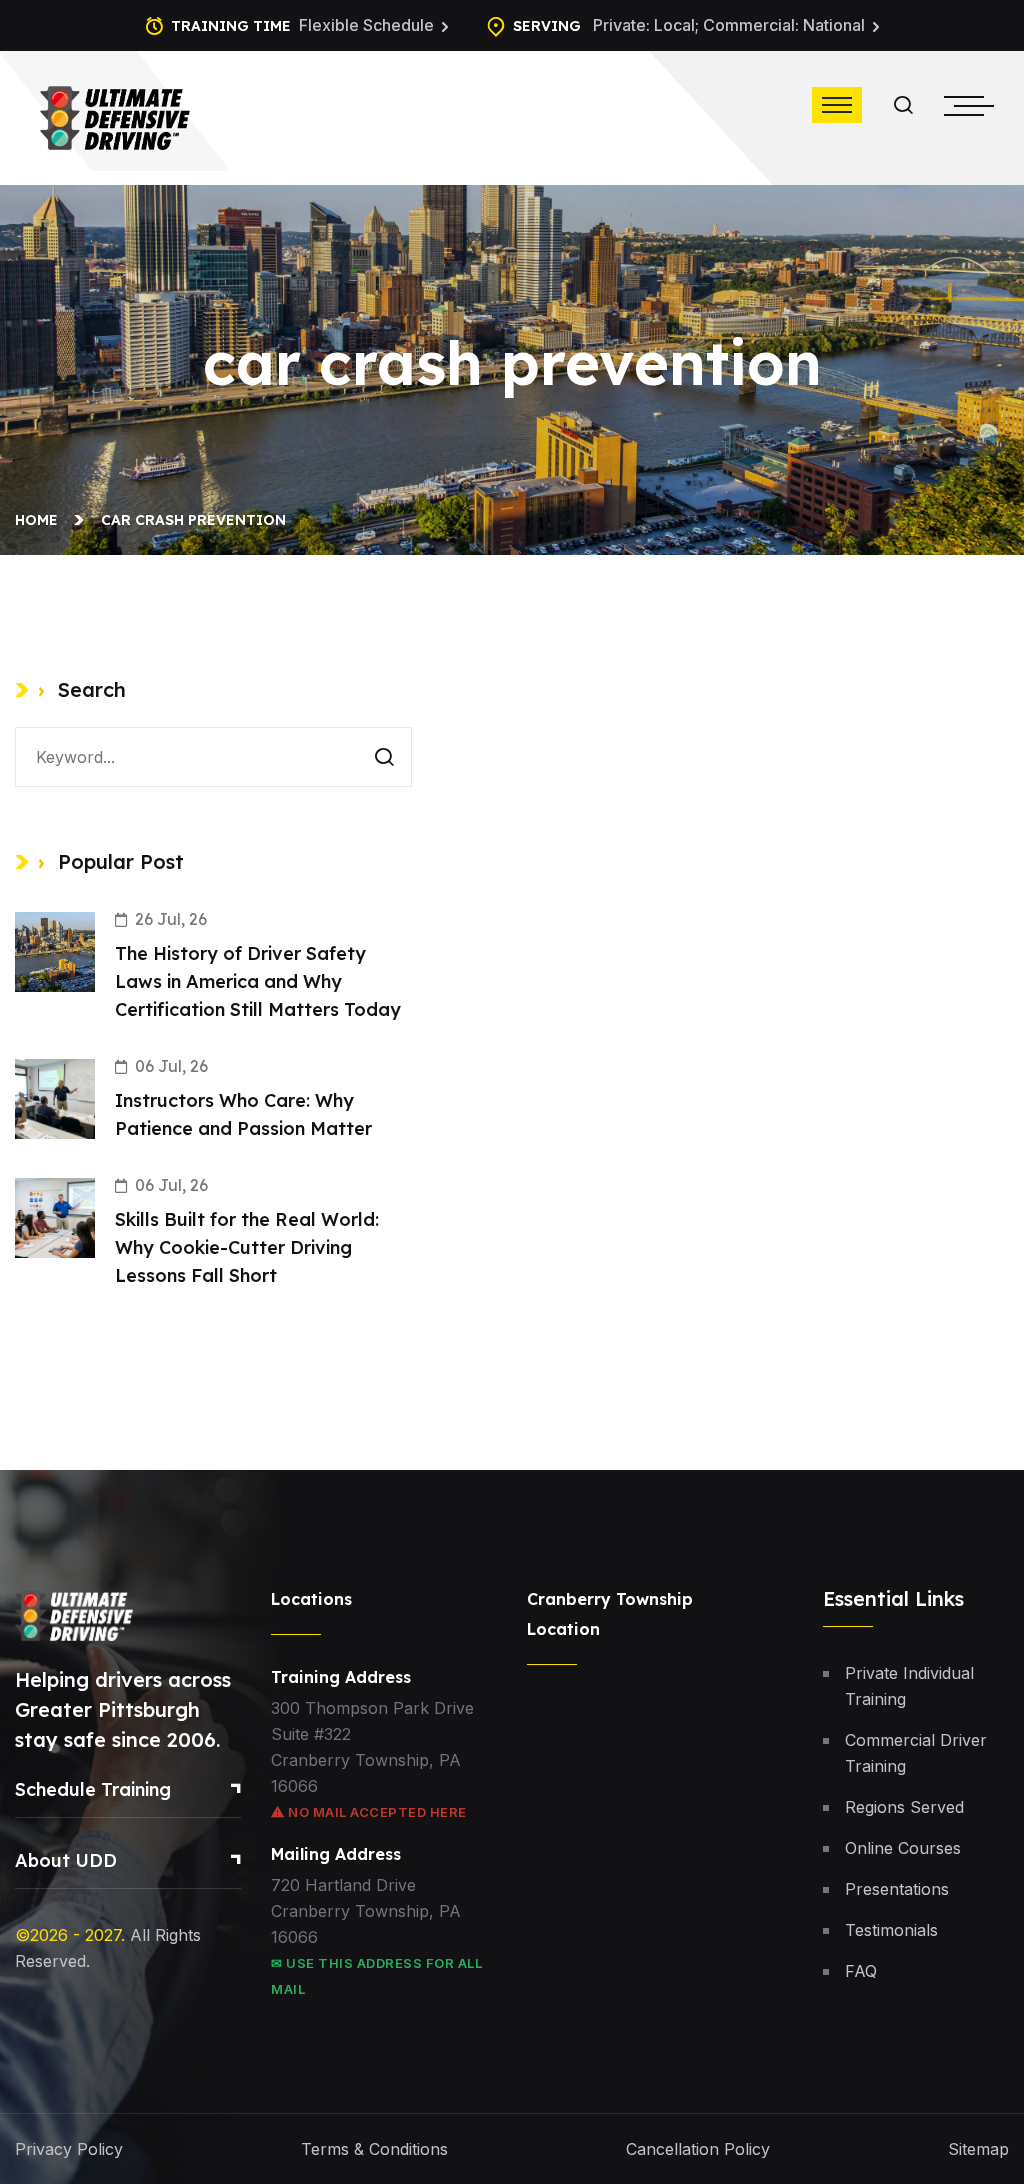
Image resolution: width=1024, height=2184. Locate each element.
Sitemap (978, 2149)
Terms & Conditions (374, 2149)
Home (40, 520)
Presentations (897, 1889)
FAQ (861, 1971)
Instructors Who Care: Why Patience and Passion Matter (243, 1114)
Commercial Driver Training (916, 1753)
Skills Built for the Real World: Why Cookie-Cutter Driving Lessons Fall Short (247, 1247)
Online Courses (903, 1848)
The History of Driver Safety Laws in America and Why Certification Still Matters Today (258, 981)
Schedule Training (93, 1789)
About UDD (66, 1860)
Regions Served (904, 1807)
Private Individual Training (909, 1686)
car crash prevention (193, 520)
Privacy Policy (69, 2149)
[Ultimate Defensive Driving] (115, 116)
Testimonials (891, 1930)
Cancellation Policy (698, 2149)
